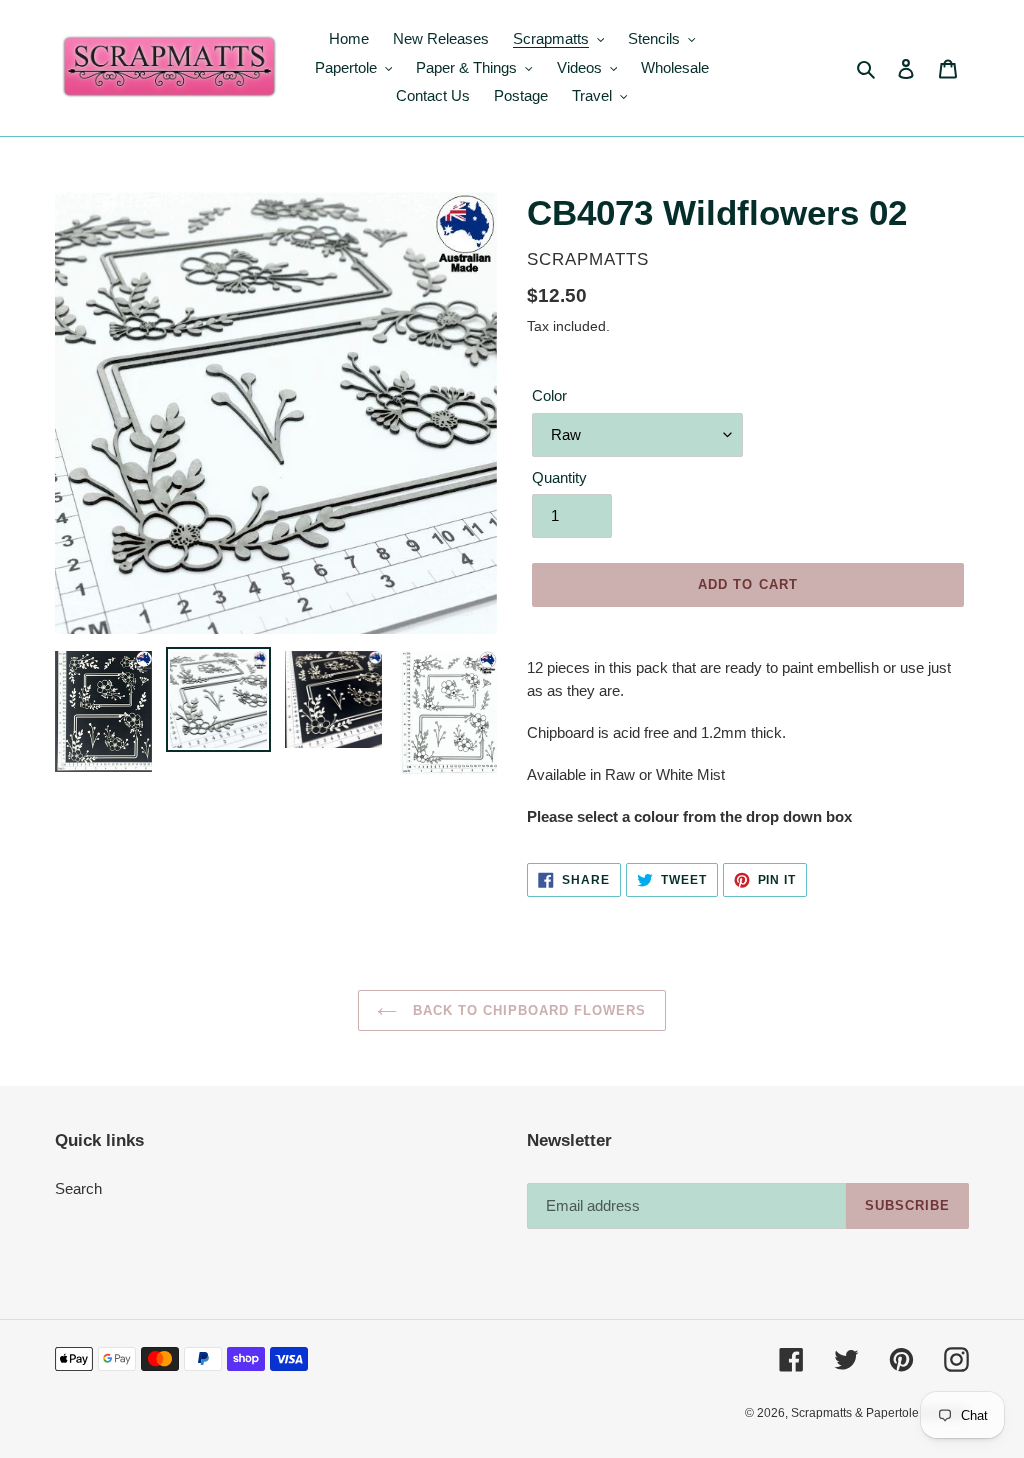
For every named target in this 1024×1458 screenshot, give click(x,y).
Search (78, 1188)
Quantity (559, 477)
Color (549, 395)
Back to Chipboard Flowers (526, 1010)
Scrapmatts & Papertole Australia (880, 1413)
